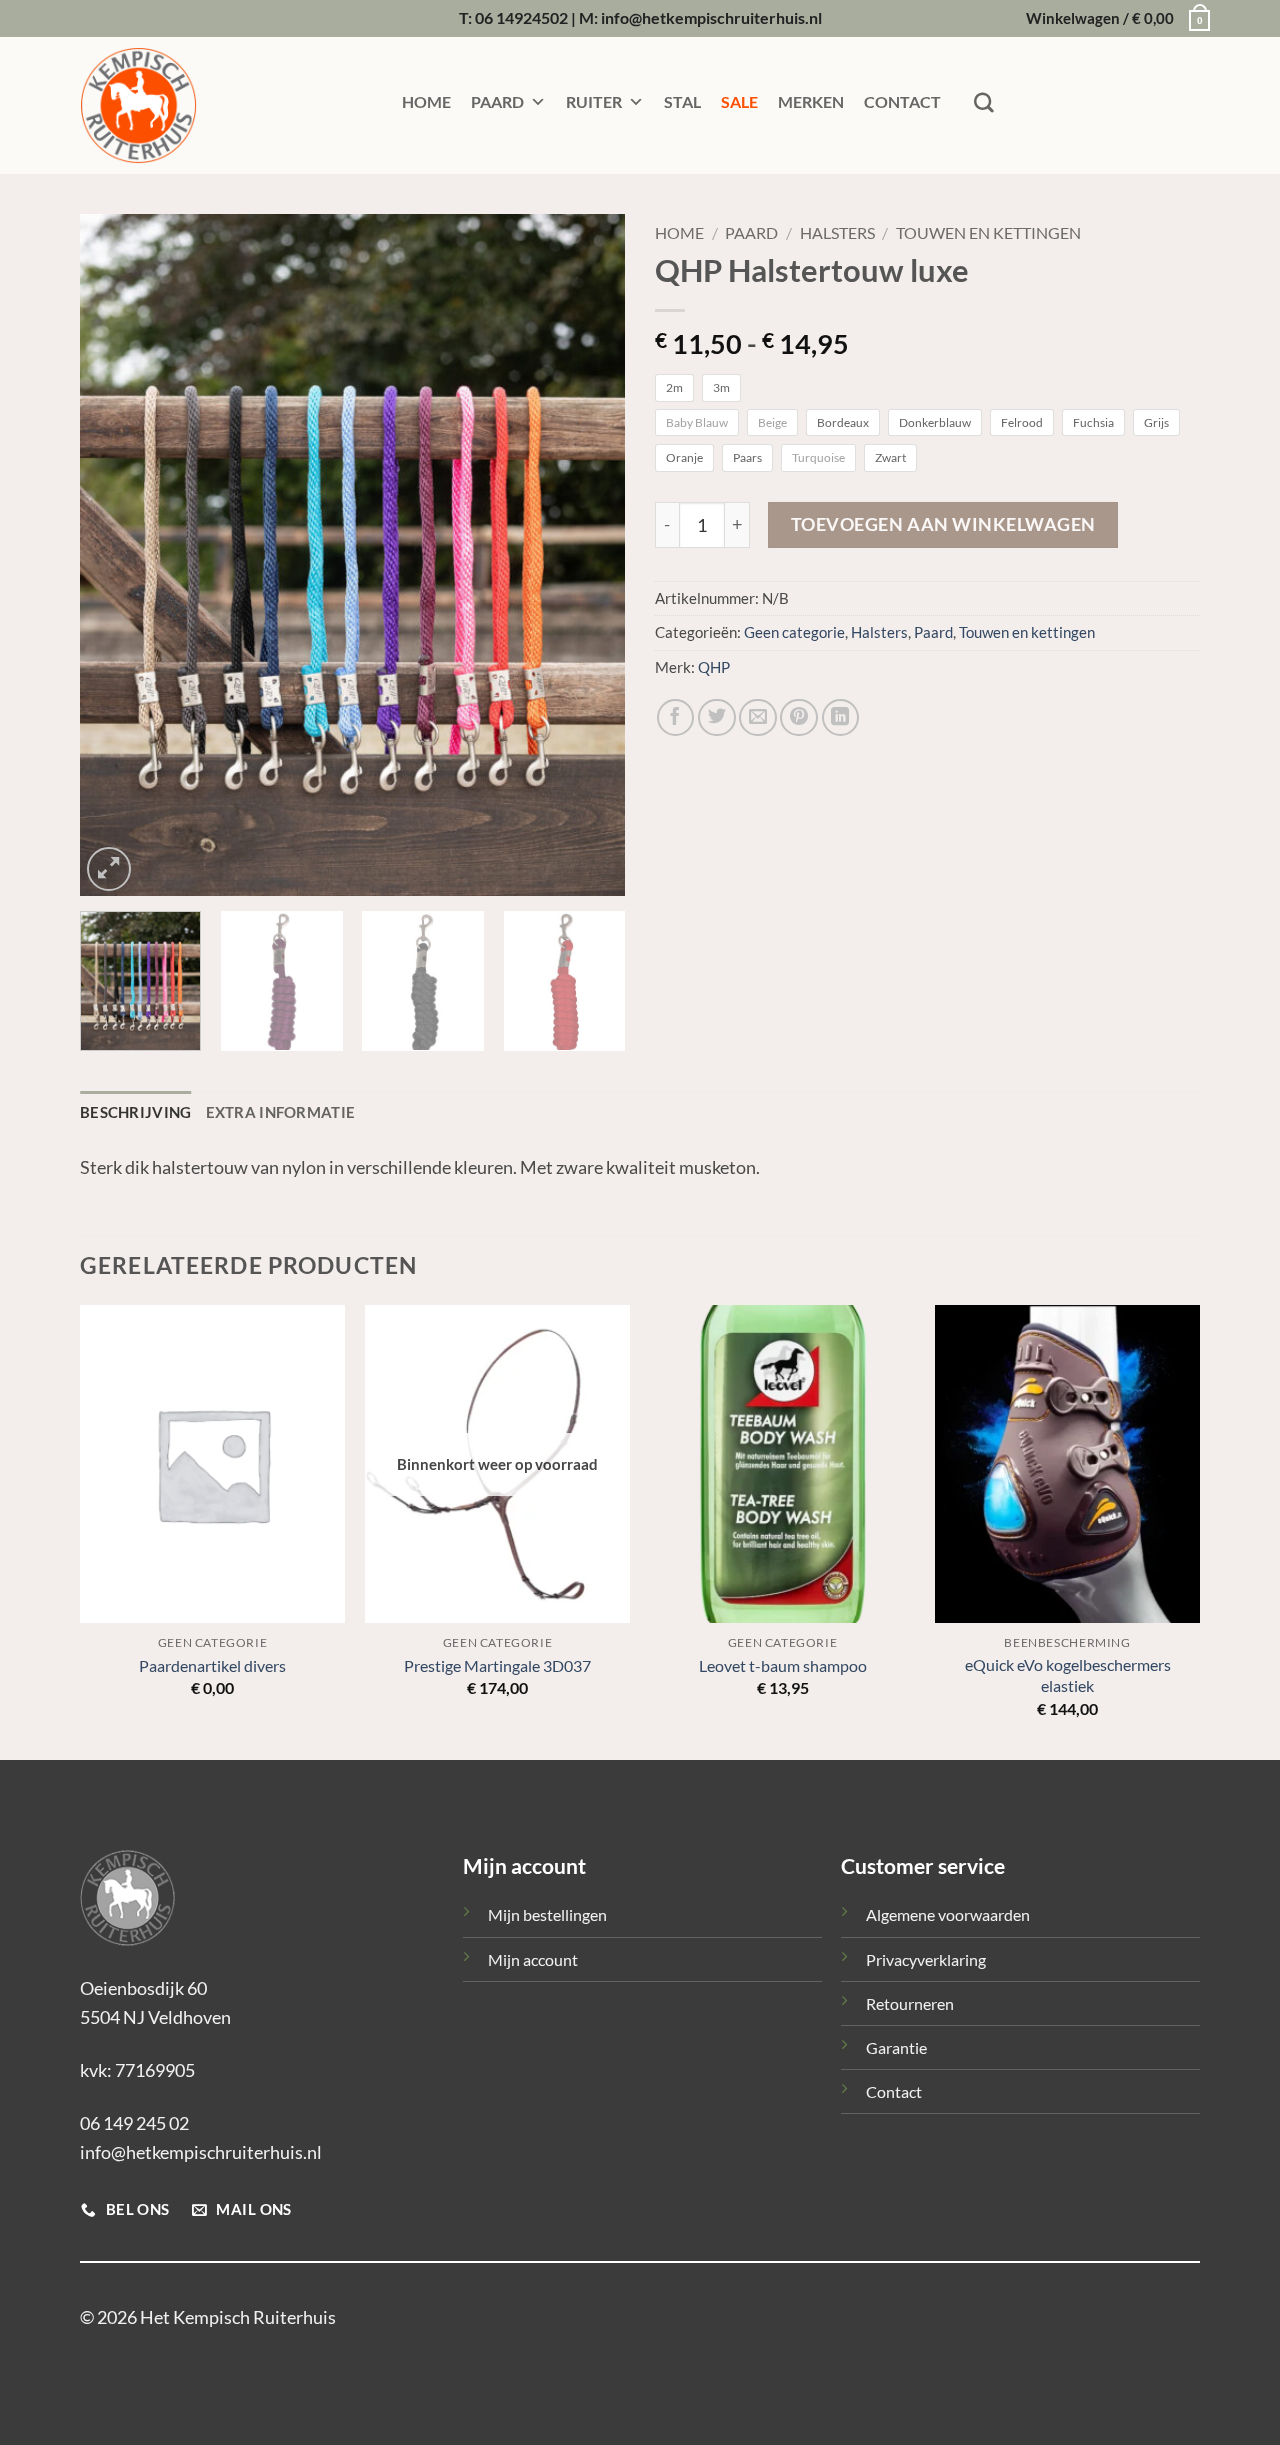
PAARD (497, 101)
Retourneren (910, 2003)
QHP (714, 667)
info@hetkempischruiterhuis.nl (201, 2152)
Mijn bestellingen (547, 1914)
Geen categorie (794, 632)
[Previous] (116, 555)
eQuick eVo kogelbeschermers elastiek (1068, 1675)
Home (679, 233)
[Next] (589, 555)
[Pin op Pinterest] (799, 718)
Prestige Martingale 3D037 (497, 1665)
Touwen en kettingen (988, 233)
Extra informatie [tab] (281, 1112)
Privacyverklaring (926, 1959)
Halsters (837, 233)
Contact (894, 2091)
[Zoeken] (984, 103)
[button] (1113, 19)
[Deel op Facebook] (676, 718)
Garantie (896, 2047)
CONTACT (902, 101)
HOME (426, 101)
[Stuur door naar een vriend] (758, 718)
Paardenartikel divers (212, 1665)
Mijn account (533, 1959)
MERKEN (811, 101)
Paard (751, 233)
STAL (682, 101)
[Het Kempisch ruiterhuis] (180, 105)
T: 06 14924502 (513, 17)
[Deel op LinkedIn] (841, 718)
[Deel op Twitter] (717, 718)
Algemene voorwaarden (948, 1914)
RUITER (594, 101)
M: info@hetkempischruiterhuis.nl (700, 17)
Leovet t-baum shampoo (783, 1665)
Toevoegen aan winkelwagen (943, 524)
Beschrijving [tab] (136, 1112)
